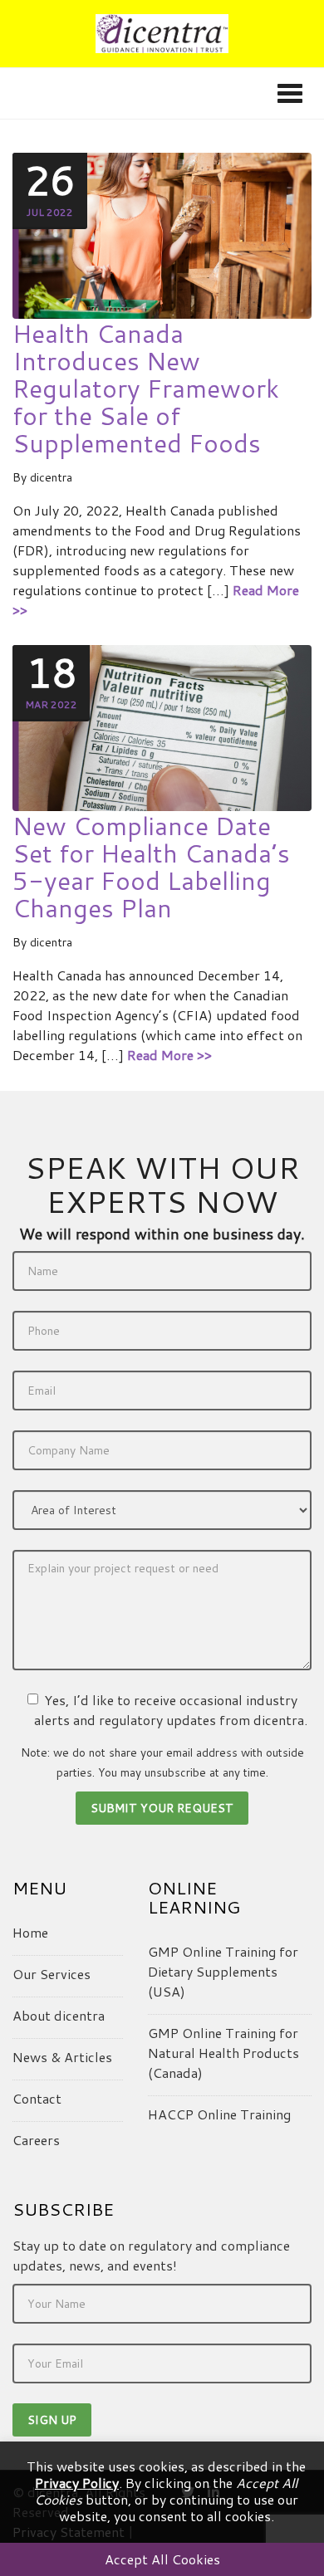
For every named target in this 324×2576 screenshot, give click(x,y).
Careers (36, 2140)
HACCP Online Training (219, 2114)
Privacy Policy (77, 2483)
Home (30, 1932)
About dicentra (59, 2015)
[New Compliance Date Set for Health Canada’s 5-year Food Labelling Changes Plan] (162, 727)
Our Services (52, 1974)
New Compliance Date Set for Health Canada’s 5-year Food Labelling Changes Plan (151, 867)
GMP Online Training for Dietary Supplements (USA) (223, 1971)
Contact (37, 2098)
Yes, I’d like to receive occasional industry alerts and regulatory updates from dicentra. (171, 1710)
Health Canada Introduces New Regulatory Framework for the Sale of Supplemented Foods (146, 388)
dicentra (51, 477)
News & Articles (62, 2057)
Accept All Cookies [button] (162, 2559)
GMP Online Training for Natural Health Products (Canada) (223, 2053)
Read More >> (169, 1055)
